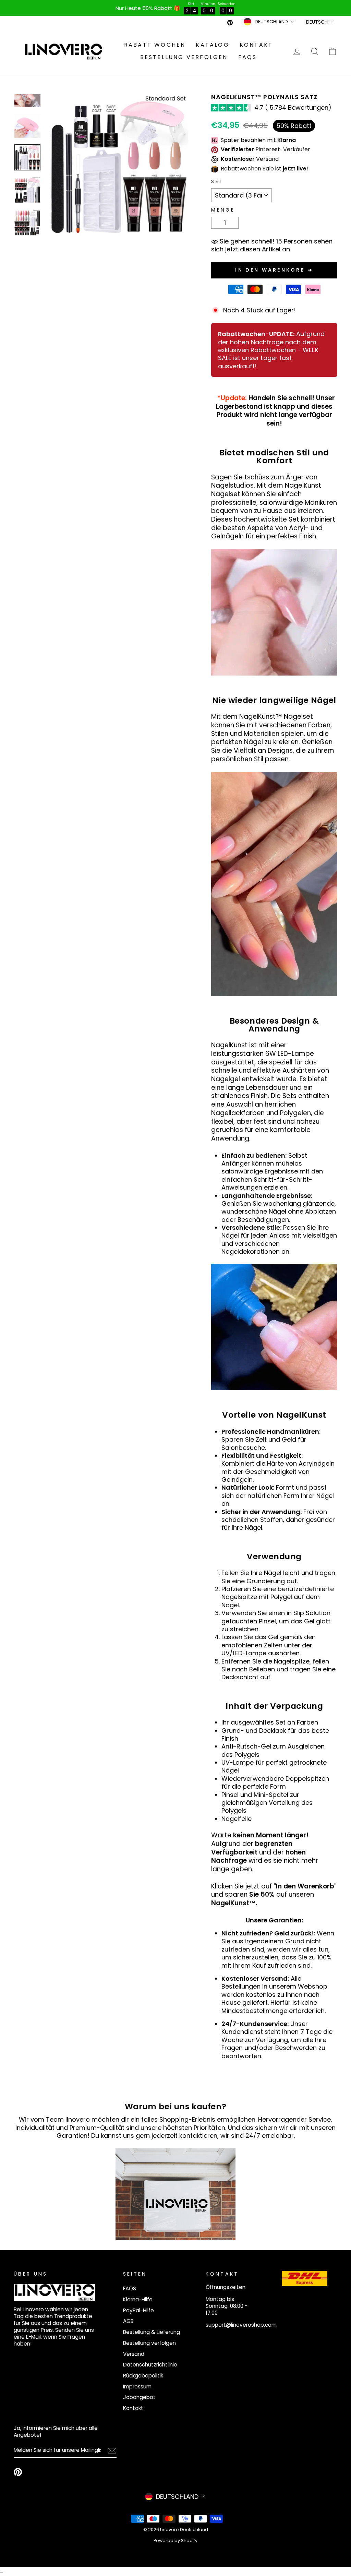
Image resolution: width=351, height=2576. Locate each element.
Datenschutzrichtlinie (150, 2365)
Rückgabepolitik (143, 2376)
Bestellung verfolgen (184, 57)
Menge (223, 210)
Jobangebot (139, 2397)
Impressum (137, 2387)
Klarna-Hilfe (138, 2299)
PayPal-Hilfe (138, 2310)
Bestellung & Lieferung (152, 2332)
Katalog (212, 45)
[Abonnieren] (112, 2451)
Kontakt (256, 45)
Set (217, 182)
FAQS (248, 57)
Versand (134, 2354)
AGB (128, 2321)
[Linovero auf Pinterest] (18, 2472)
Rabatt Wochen (155, 45)
